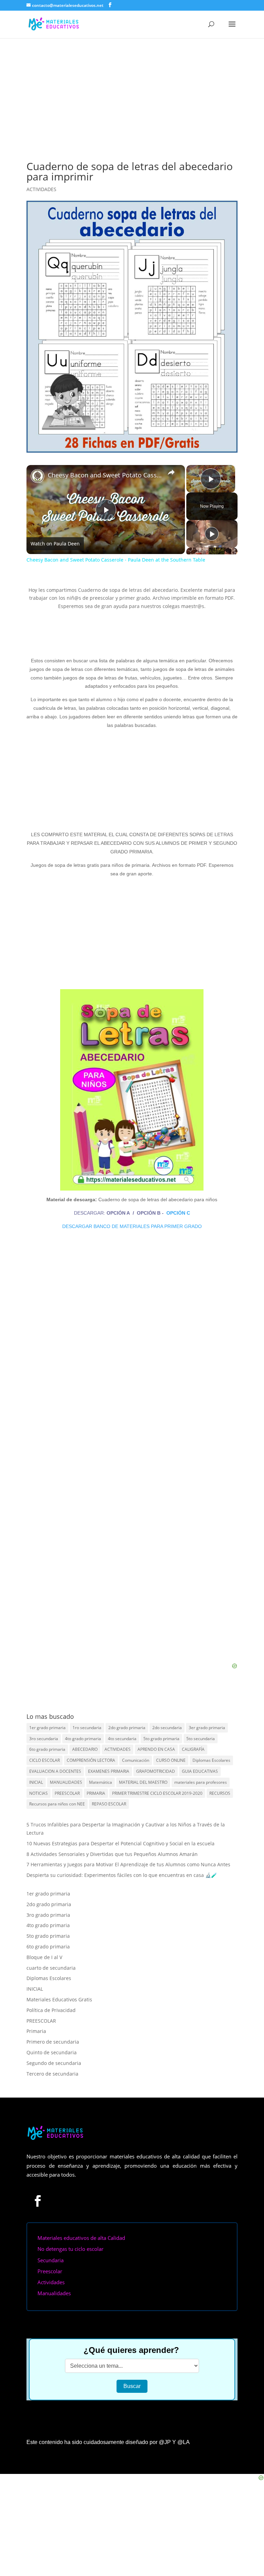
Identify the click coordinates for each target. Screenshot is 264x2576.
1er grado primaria (47, 1728)
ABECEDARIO (85, 1749)
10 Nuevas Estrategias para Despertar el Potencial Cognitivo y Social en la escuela (120, 1843)
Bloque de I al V (44, 1957)
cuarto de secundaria (51, 1968)
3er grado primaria (207, 1728)
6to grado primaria (47, 1749)
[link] (37, 476)
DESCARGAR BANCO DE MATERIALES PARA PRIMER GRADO (132, 1226)
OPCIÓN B (149, 1213)
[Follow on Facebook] (38, 2201)
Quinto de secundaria (52, 2052)
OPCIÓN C (178, 1213)
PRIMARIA (96, 1793)
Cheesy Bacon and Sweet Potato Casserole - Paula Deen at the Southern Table (105, 475)
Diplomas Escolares (211, 1760)
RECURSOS (220, 1793)
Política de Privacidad (51, 2010)
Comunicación (136, 1760)
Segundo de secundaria (54, 2063)
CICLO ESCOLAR (45, 1760)
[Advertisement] (132, 90)
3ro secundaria (44, 1739)
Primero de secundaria (53, 2042)
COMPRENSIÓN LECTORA (91, 1760)
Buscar (132, 2386)
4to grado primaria (83, 1739)
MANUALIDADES (66, 1782)
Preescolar (50, 2271)
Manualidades (54, 2293)
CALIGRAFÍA (193, 1749)
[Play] (212, 534)
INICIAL (36, 1782)
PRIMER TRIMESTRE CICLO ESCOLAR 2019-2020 (157, 1793)
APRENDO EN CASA (156, 1749)
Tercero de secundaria (52, 2074)
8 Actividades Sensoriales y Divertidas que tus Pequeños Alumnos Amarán (112, 1854)
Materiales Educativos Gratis (59, 1999)
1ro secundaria (87, 1728)
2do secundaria (167, 1728)
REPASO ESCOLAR (109, 1804)
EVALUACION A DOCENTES (55, 1771)
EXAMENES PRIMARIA (109, 1771)
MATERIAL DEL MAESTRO (143, 1782)
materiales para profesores (201, 1782)
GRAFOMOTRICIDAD (156, 1771)
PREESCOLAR (67, 1793)
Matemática (101, 1782)
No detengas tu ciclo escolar (70, 2249)
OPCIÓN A (119, 1213)
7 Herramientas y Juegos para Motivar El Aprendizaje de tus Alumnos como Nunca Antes (128, 1864)
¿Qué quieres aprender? (131, 2350)
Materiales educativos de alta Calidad (81, 2238)
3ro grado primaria (48, 1915)
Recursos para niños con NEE (57, 1804)
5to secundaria (201, 1739)
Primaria (36, 2031)
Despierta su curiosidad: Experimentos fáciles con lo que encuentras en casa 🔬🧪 (122, 1875)
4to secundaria (122, 1739)
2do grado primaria (127, 1728)
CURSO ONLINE (171, 1760)
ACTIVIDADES (41, 189)
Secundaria (51, 2260)
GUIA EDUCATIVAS (200, 1771)
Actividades (51, 2282)
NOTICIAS (38, 1793)
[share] (171, 472)
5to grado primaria (161, 1739)
